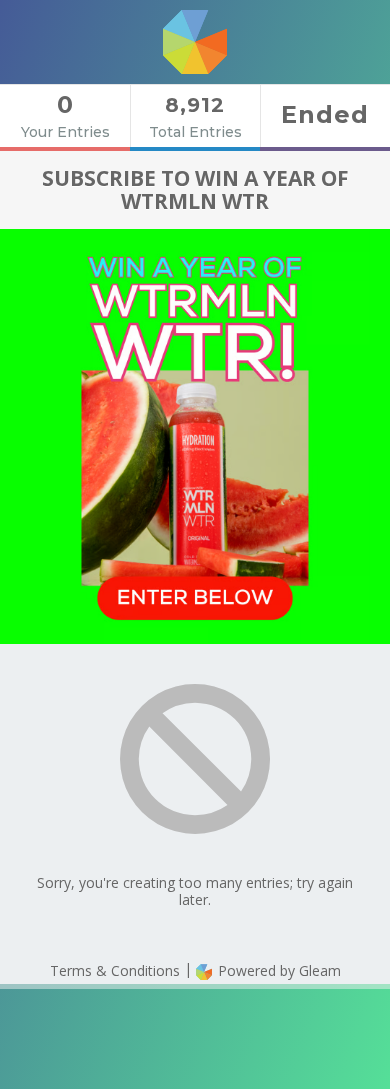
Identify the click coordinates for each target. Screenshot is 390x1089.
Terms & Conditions (115, 970)
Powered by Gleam (277, 970)
